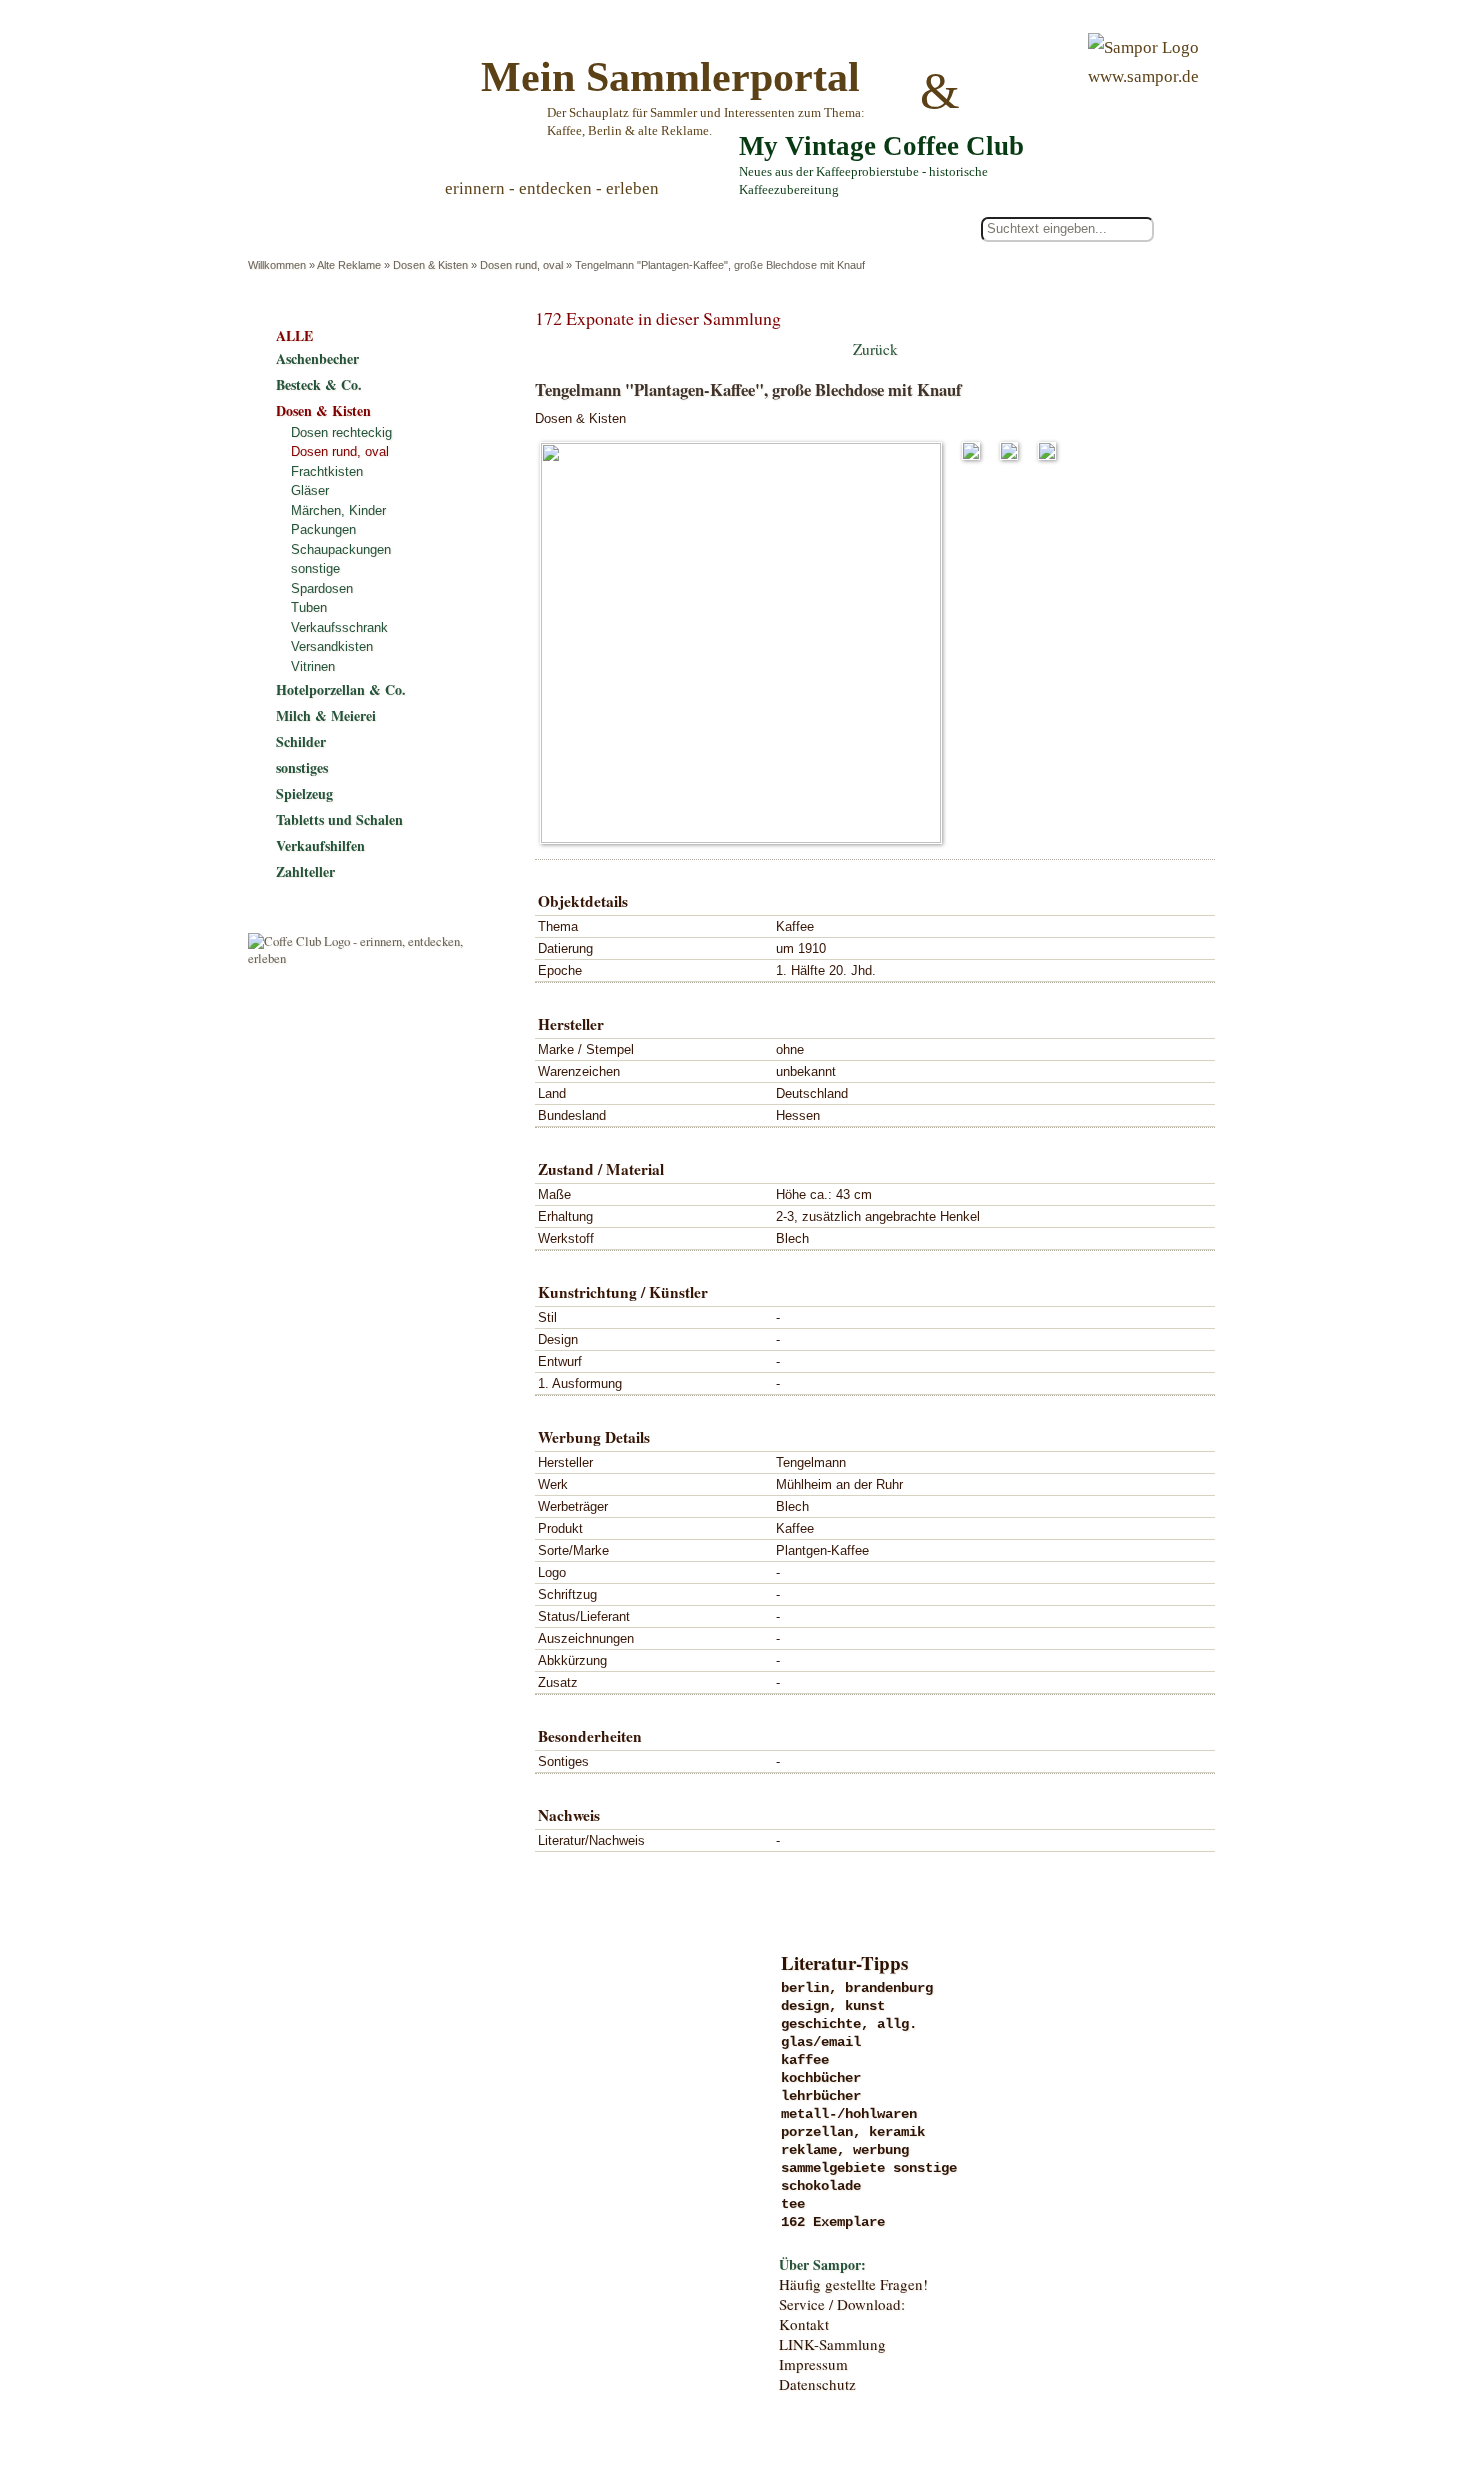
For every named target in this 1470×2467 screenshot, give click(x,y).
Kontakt (804, 2324)
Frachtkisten (327, 471)
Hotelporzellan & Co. (341, 689)
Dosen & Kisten (430, 265)
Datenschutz (817, 2384)
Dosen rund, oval (521, 265)
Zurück (875, 349)
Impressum (813, 2364)
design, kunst (833, 2006)
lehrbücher (821, 2096)
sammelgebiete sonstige (869, 2168)
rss (1201, 2370)
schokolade (821, 2186)
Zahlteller (305, 871)
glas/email (821, 2042)
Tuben (309, 607)
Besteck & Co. (319, 384)
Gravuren (412, 2029)
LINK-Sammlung (832, 2344)
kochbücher (821, 2078)
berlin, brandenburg (857, 1988)
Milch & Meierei (326, 715)
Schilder (301, 741)
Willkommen (277, 265)
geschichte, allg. (849, 2024)
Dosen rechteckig (341, 432)
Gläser (310, 490)
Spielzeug (304, 793)
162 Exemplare (833, 2222)
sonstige (315, 568)
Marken (412, 2070)
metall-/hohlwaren (849, 2114)
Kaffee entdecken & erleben (412, 2275)
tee (793, 2204)
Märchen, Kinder (338, 510)
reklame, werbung (845, 2150)
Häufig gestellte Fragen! (853, 2284)
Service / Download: (842, 2304)
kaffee (805, 2060)
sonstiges (302, 767)
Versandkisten (332, 646)
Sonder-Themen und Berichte (412, 2234)
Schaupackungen (341, 549)
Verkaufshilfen (320, 845)
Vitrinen (313, 666)
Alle (334, 229)
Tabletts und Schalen (339, 819)
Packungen (323, 529)
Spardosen (322, 588)
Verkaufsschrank (339, 627)
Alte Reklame (349, 265)
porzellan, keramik (853, 2132)
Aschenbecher (317, 358)
